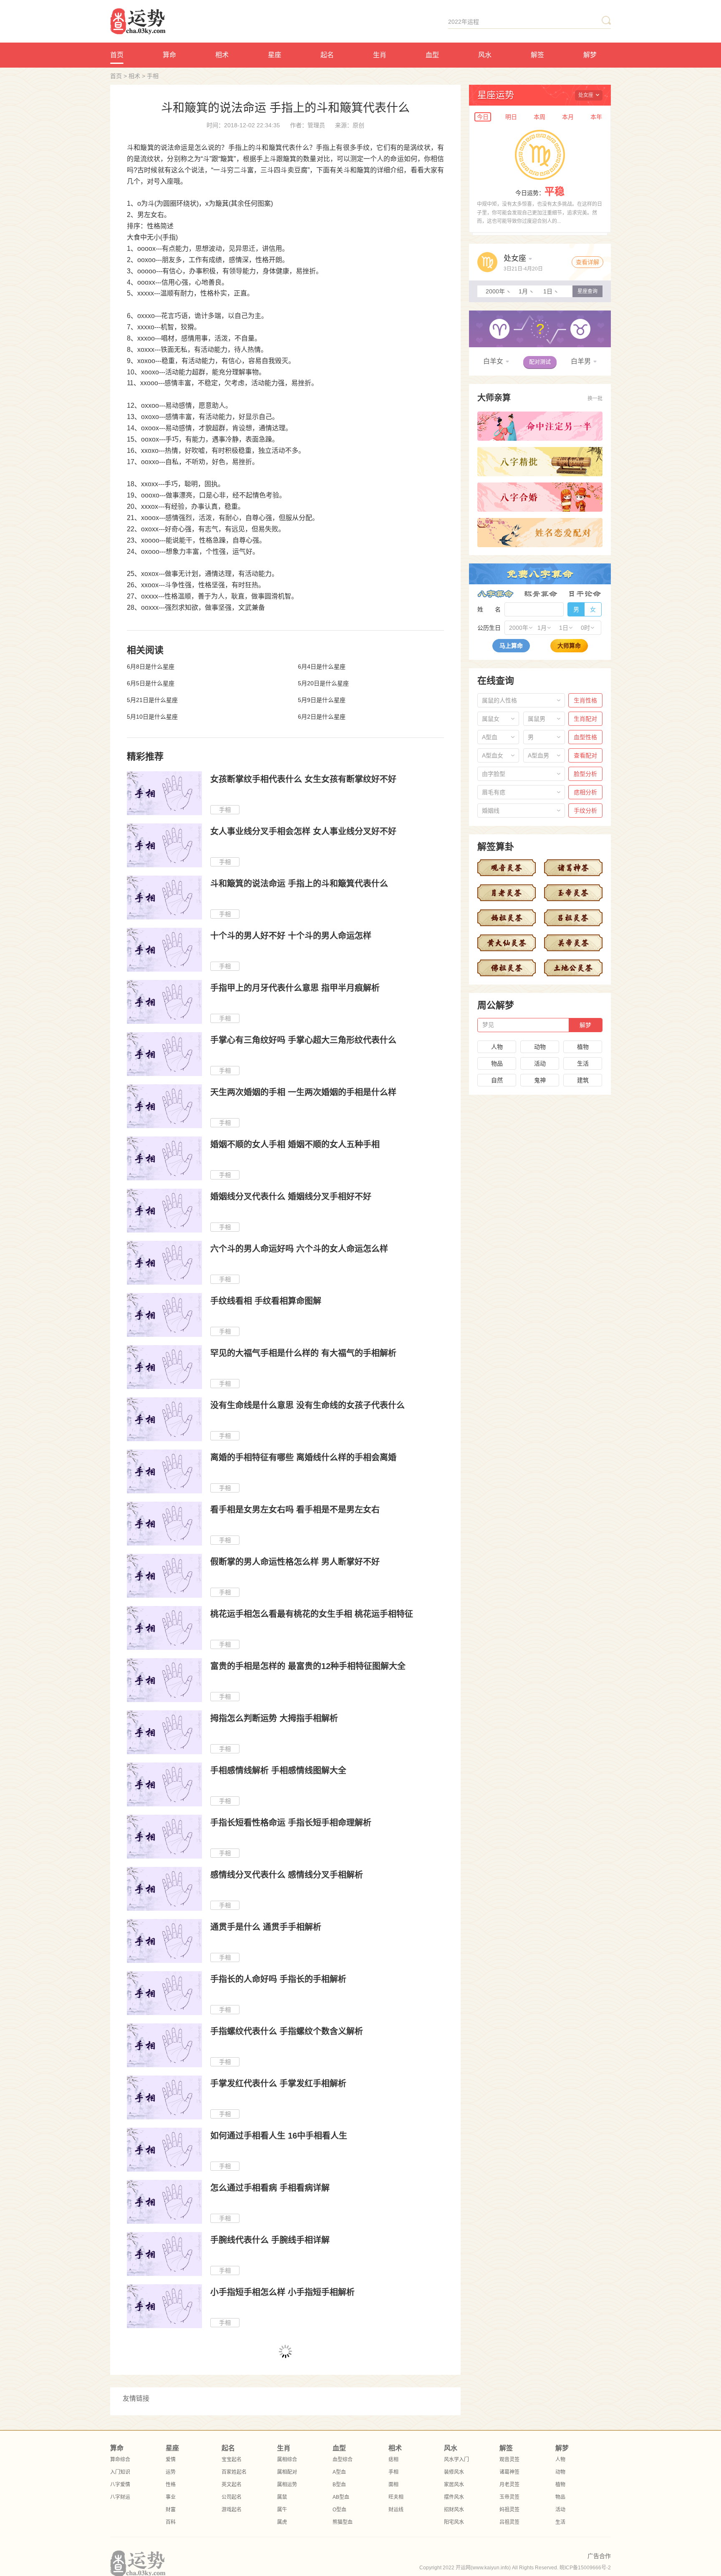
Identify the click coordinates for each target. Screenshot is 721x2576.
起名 (327, 55)
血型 (432, 55)
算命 (169, 55)
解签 (537, 55)
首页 (117, 55)
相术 (222, 55)
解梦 (590, 55)
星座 (275, 55)
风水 (485, 55)
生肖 (380, 55)
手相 (153, 76)
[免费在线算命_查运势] (180, 21)
